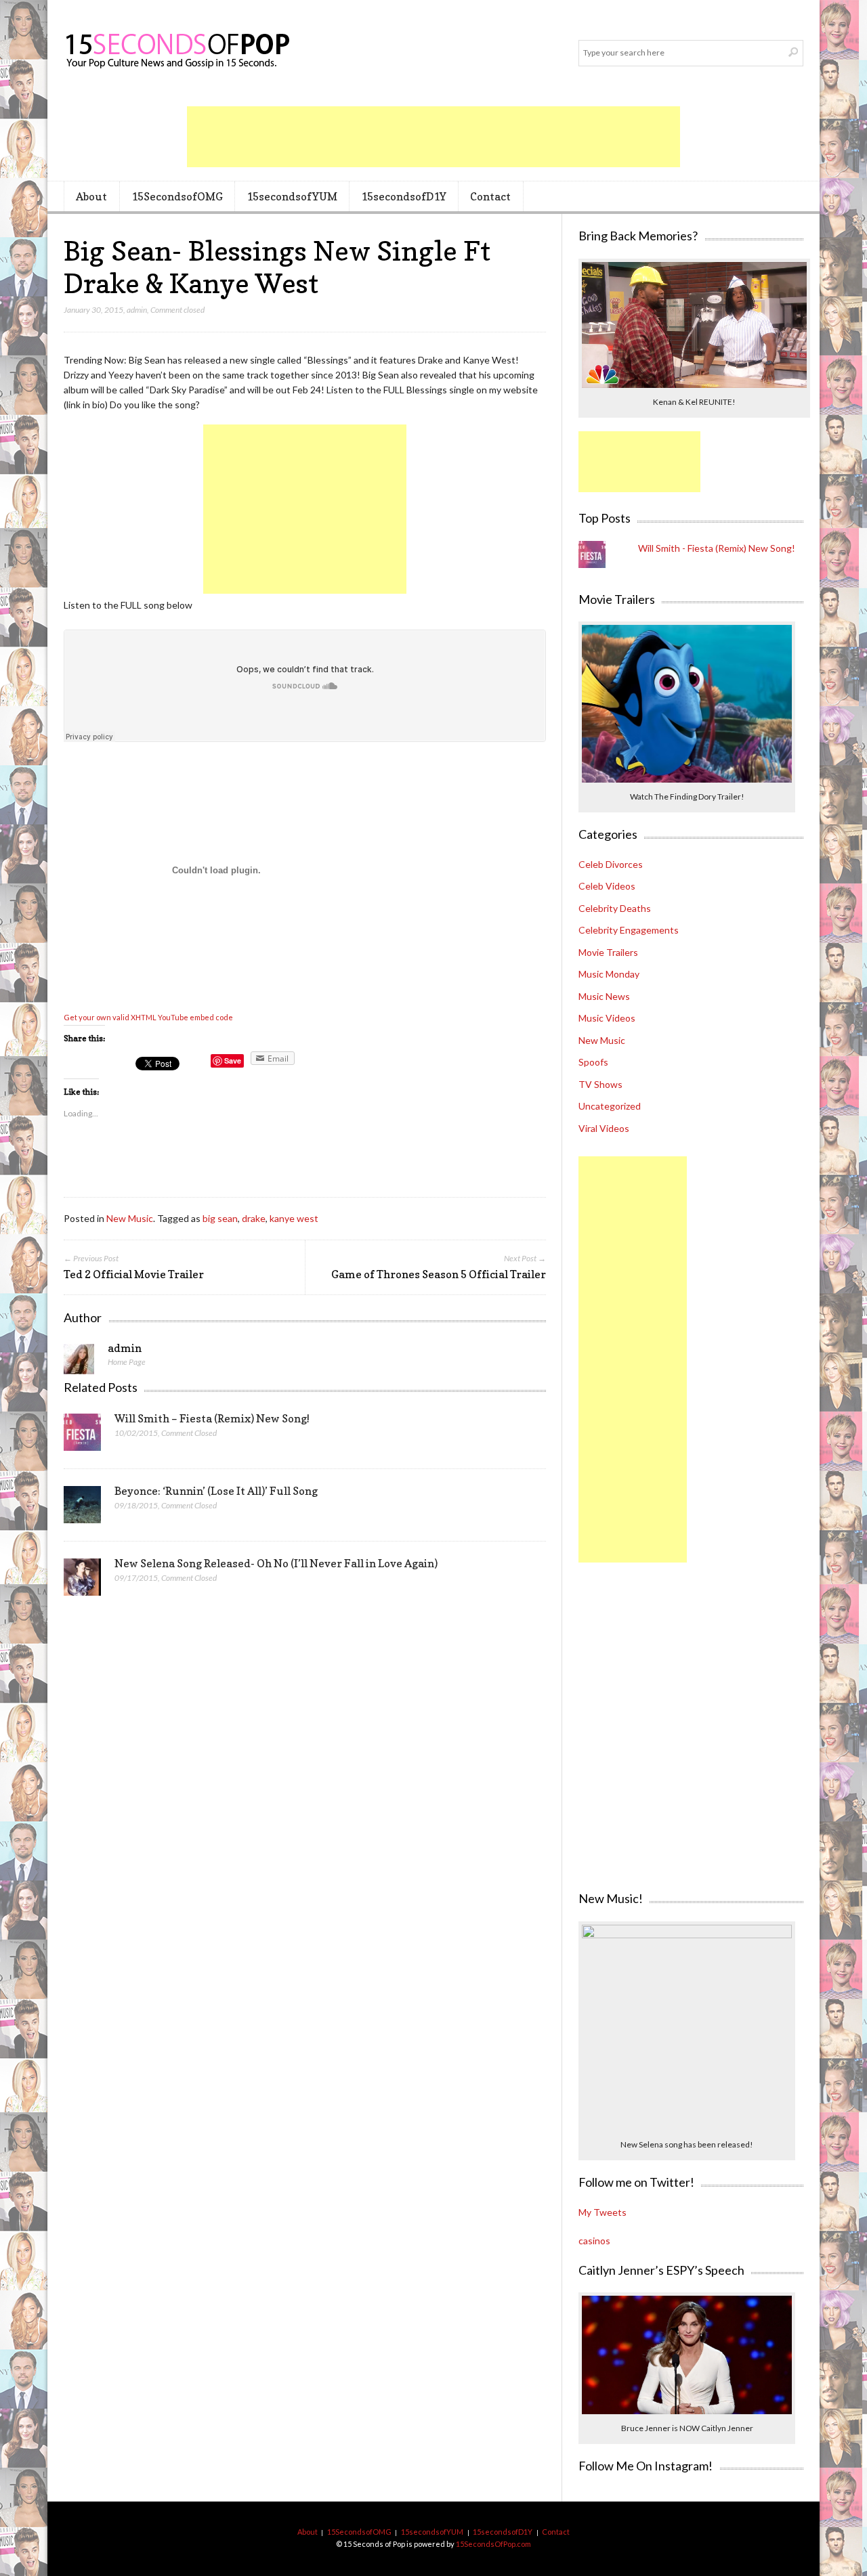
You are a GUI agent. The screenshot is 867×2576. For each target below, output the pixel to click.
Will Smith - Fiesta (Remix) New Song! (717, 548)
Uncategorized (610, 1106)
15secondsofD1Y (404, 196)
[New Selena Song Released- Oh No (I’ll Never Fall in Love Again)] (82, 1581)
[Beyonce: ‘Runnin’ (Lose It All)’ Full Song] (82, 1508)
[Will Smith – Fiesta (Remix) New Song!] (82, 1436)
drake (254, 1218)
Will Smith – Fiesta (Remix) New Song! (212, 1418)
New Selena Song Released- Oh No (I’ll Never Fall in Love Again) (276, 1563)
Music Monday (609, 974)
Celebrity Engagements (629, 930)
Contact (490, 196)
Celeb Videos (607, 886)
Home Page (127, 1362)
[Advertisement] (433, 137)
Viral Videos (604, 1128)
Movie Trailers (608, 952)
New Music (130, 1218)
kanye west (294, 1218)
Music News (604, 996)
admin (137, 310)
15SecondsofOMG (177, 196)
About (91, 196)
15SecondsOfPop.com (493, 2544)
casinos (594, 2241)
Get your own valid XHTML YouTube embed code (148, 1017)
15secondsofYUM (292, 196)
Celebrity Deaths (615, 908)
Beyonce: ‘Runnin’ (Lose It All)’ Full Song (216, 1491)
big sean (220, 1218)
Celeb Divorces (611, 864)
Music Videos (607, 1018)
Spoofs (593, 1062)
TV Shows (600, 1084)
